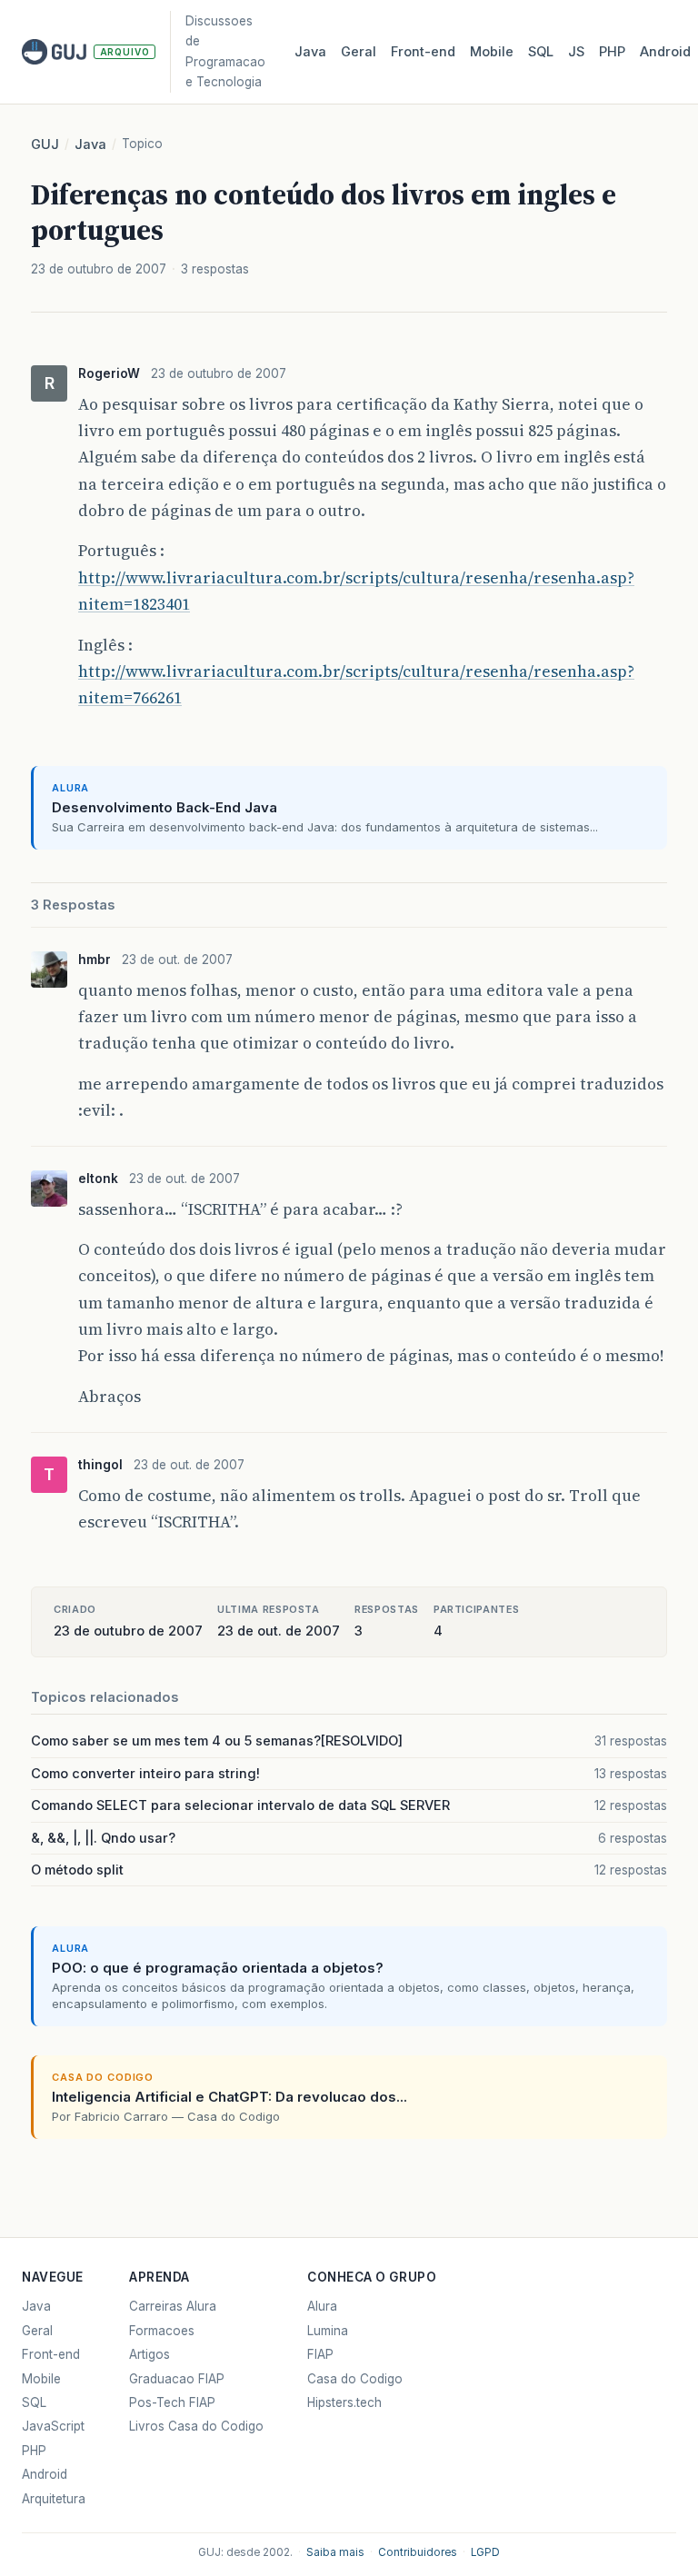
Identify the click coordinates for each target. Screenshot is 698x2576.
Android (665, 52)
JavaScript (53, 2426)
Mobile (492, 52)
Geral (359, 52)
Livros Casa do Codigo (196, 2426)
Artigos (150, 2354)
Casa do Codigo (355, 2379)
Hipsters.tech (344, 2402)
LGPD (485, 2552)
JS (576, 52)
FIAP (320, 2354)
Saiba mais (335, 2552)
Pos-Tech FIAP (172, 2402)
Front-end (51, 2354)
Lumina (328, 2331)
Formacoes (162, 2331)
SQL (541, 52)
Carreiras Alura (173, 2306)
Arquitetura (54, 2499)
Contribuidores (418, 2552)
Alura (322, 2306)
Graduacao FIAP (177, 2379)
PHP (612, 52)
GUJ (45, 144)
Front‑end (423, 52)
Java (310, 52)
